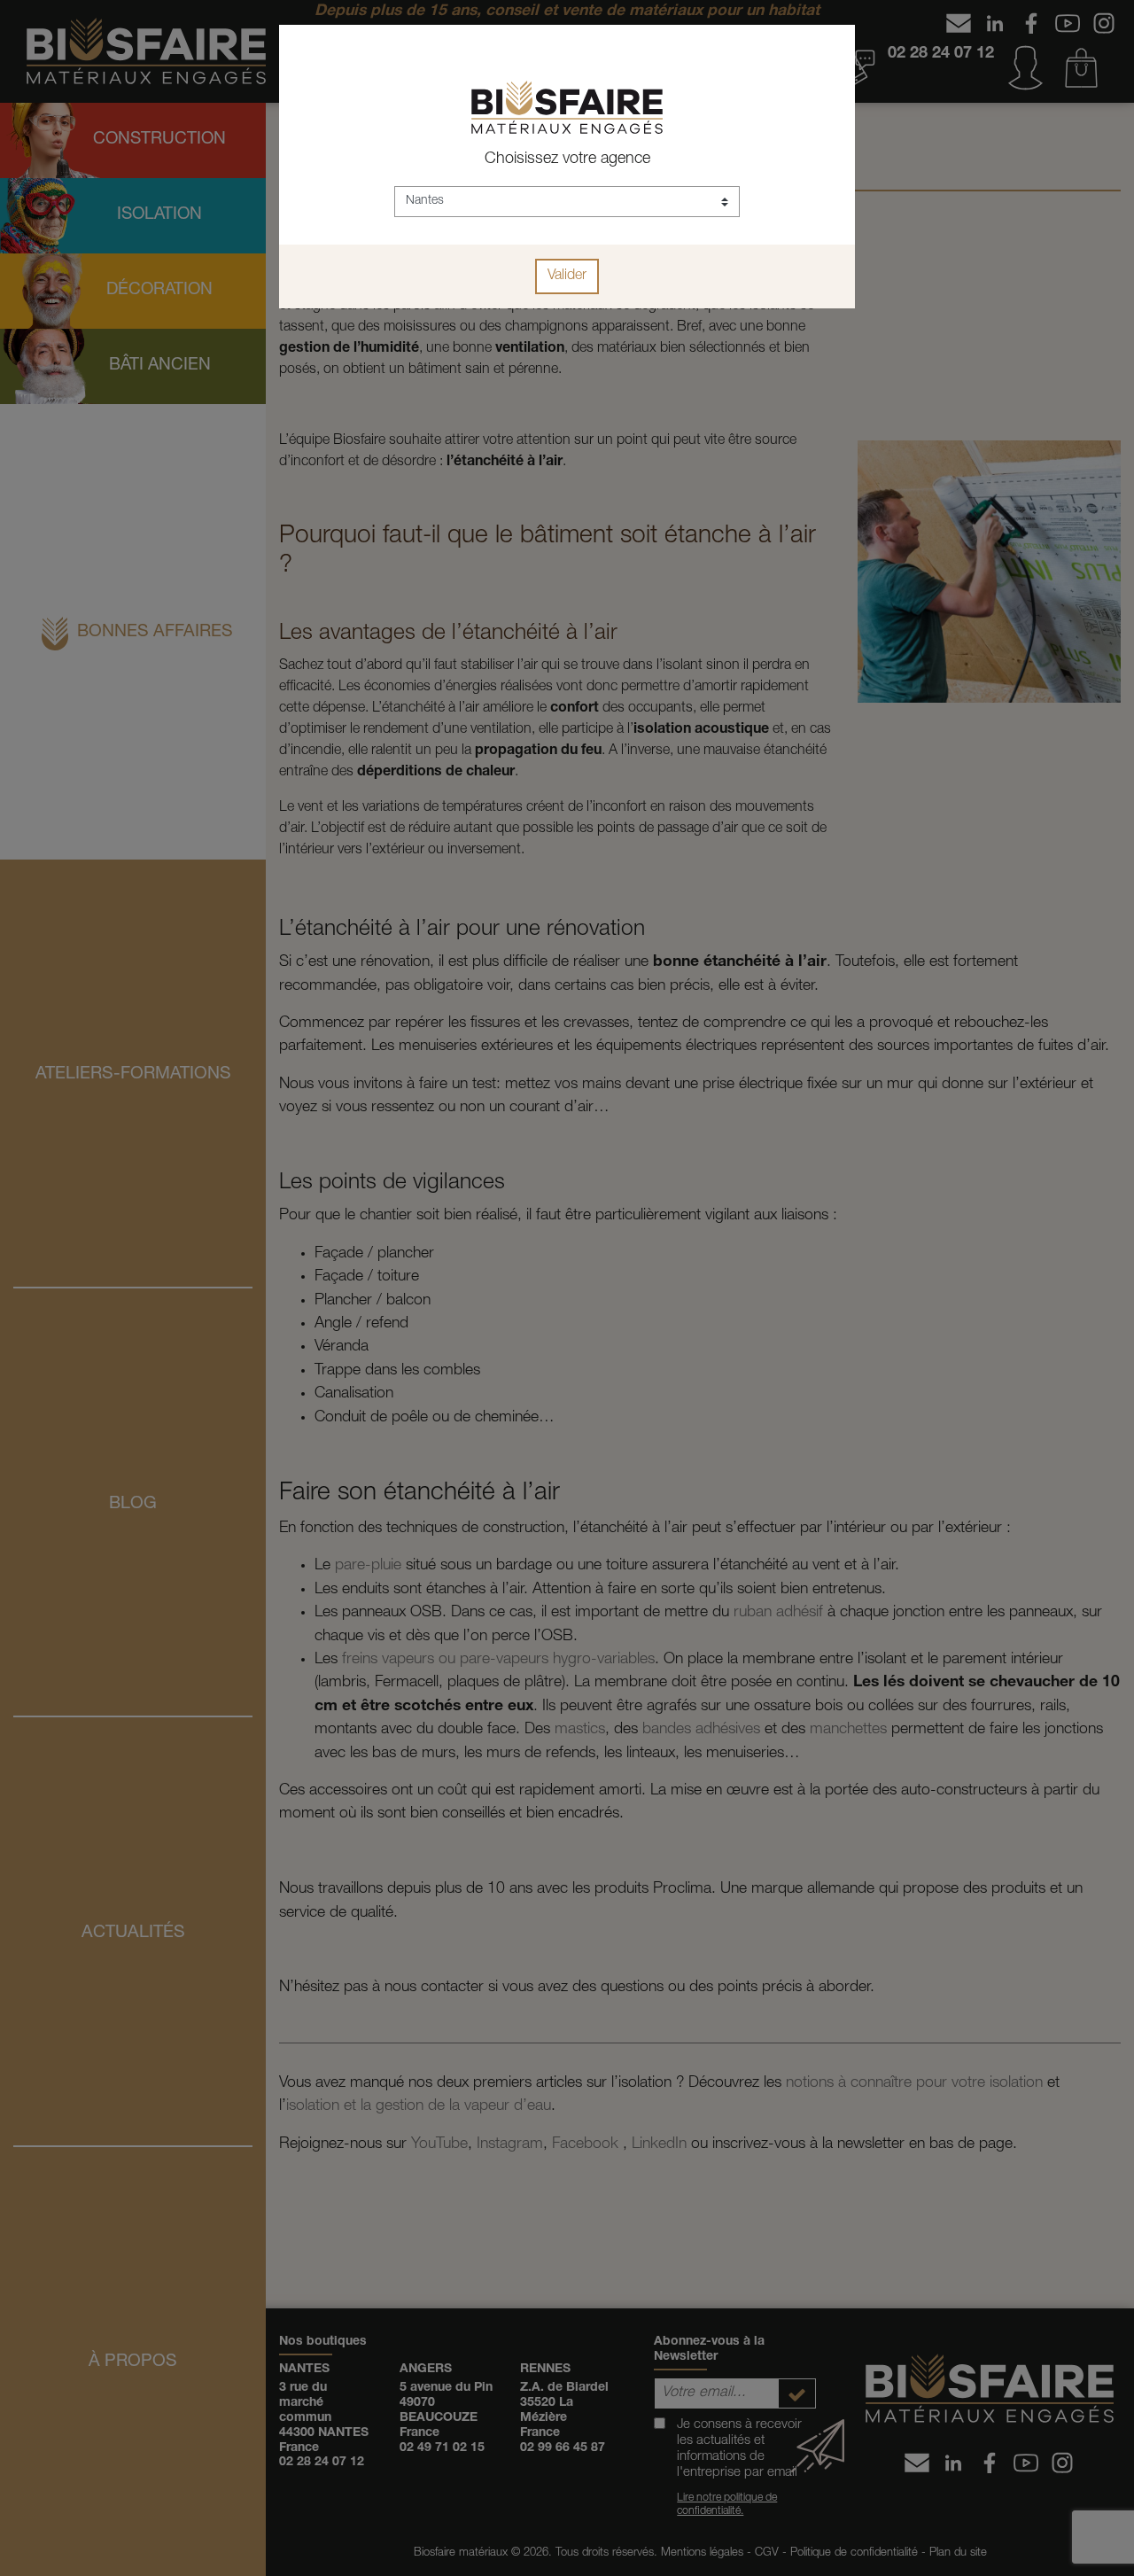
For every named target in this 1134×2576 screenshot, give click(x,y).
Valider (567, 276)
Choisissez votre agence (567, 160)
